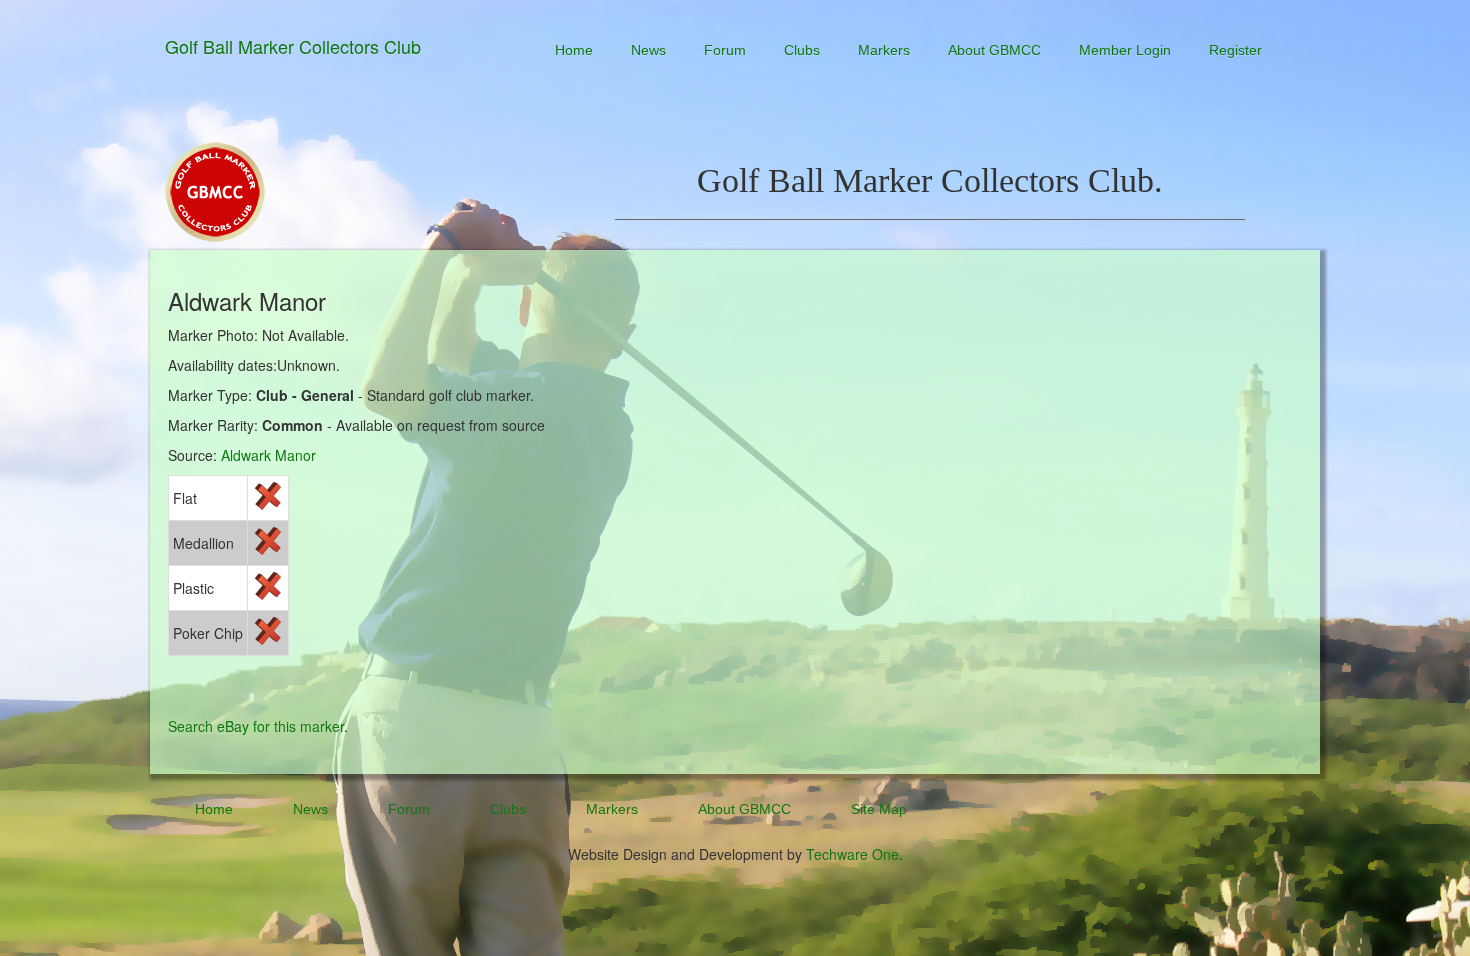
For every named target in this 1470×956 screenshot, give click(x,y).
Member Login (1125, 50)
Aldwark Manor (268, 455)
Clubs (802, 50)
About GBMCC (994, 50)
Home (574, 50)
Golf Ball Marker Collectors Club (293, 46)
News (648, 50)
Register (1235, 50)
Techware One (852, 854)
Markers (884, 50)
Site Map (879, 809)
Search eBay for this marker (256, 726)
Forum (725, 50)
